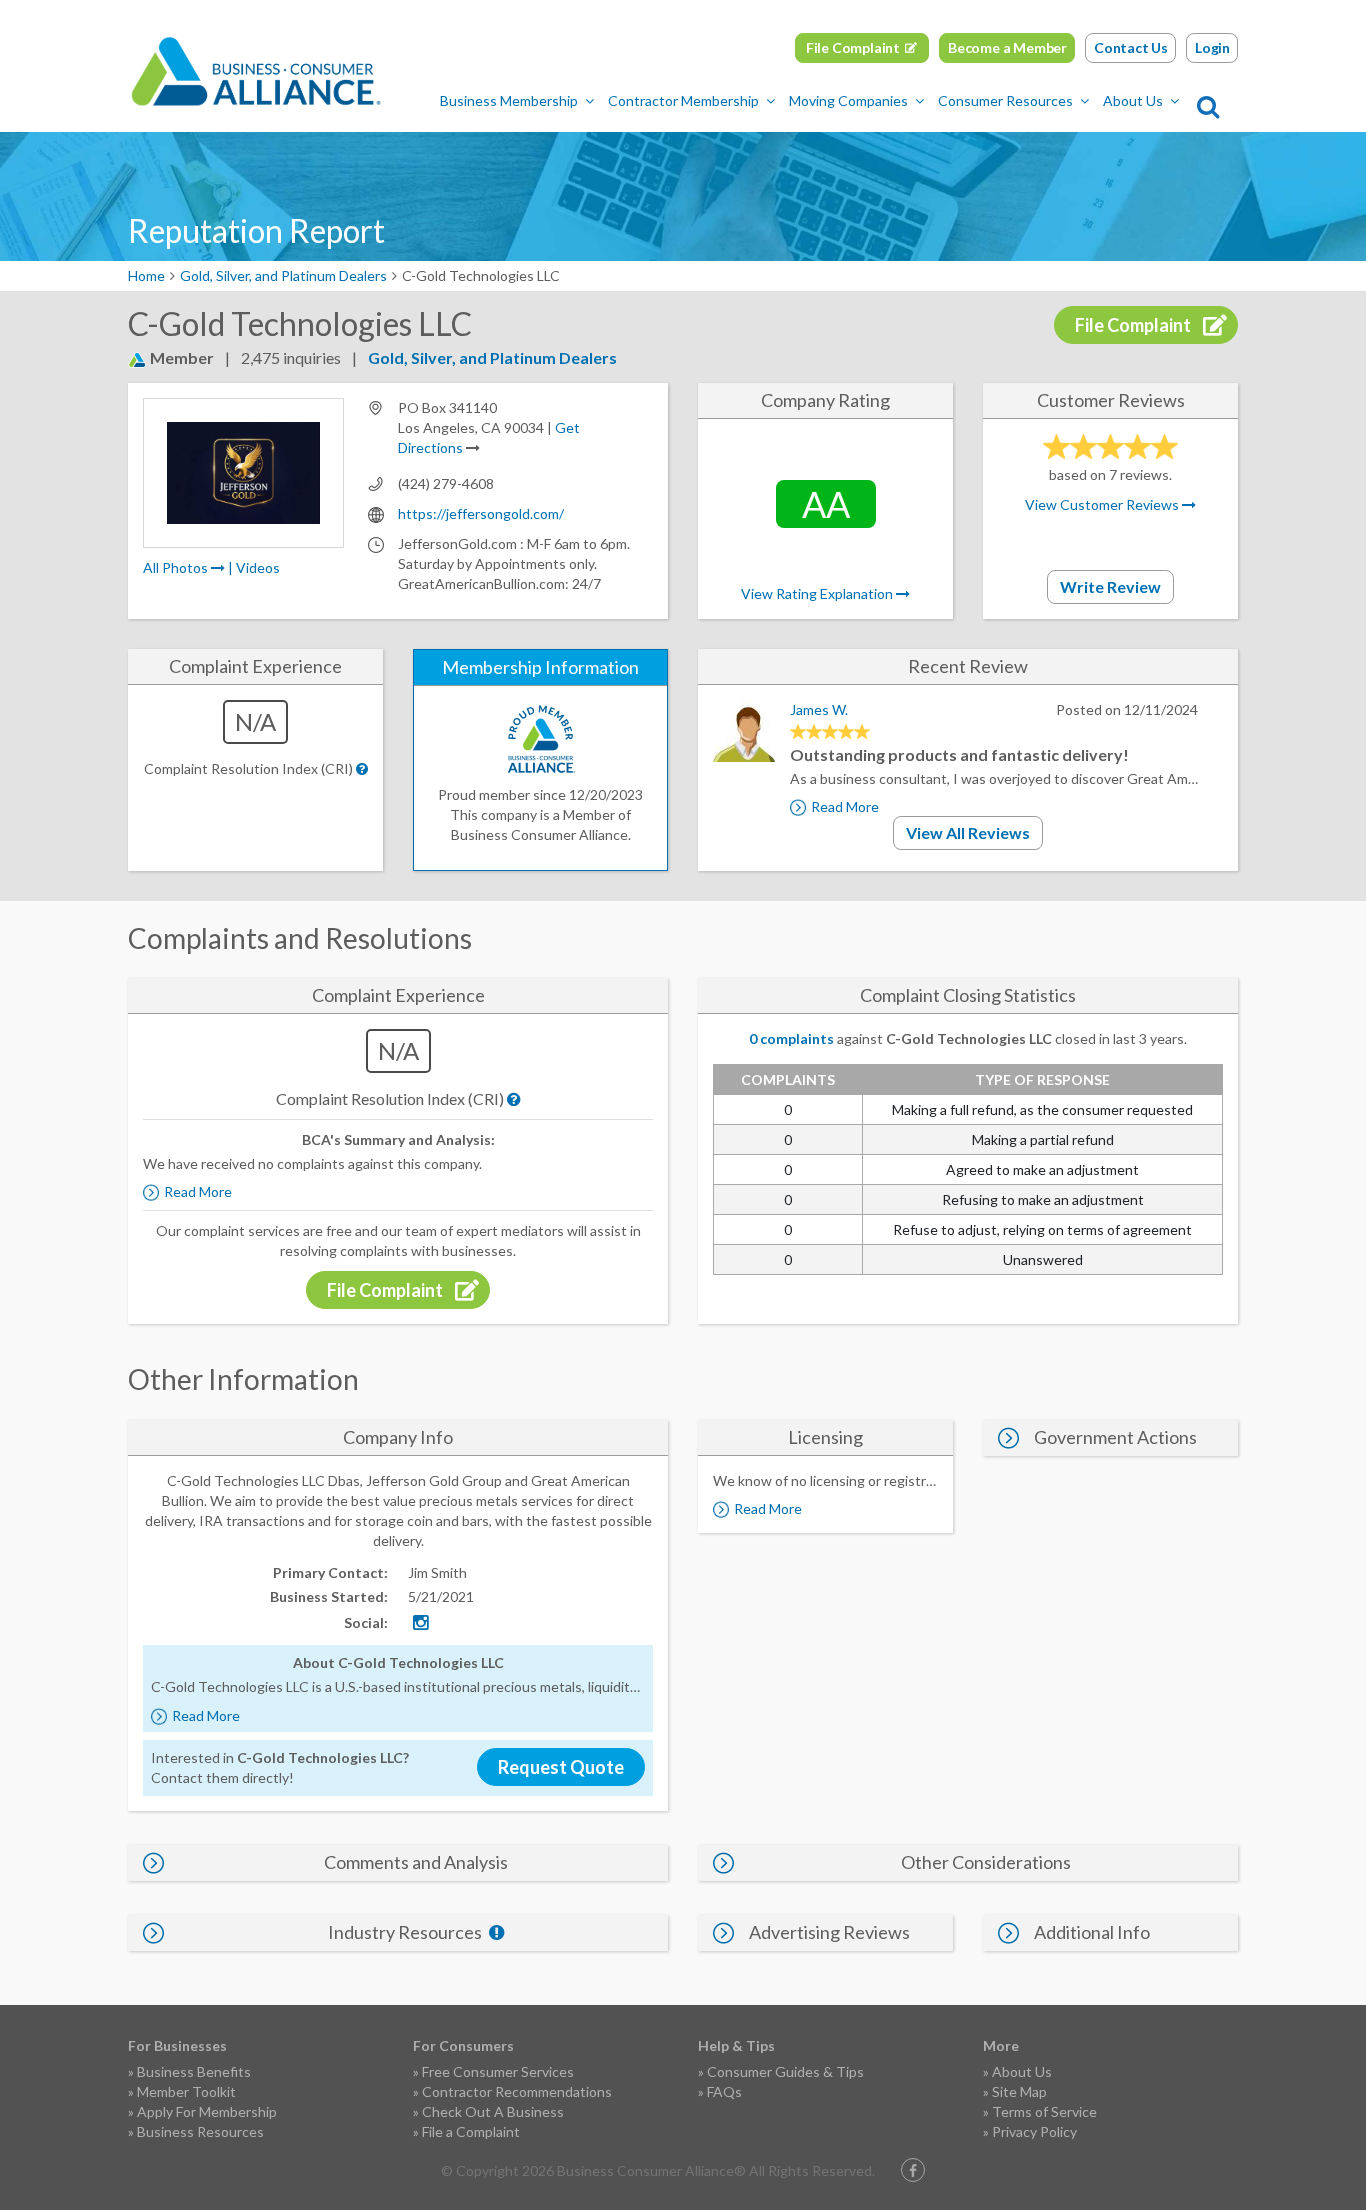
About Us (1133, 100)
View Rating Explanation (818, 593)
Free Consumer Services (498, 2071)
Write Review (1110, 586)
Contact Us (1131, 47)
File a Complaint (471, 2131)
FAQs (724, 2091)
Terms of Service (1044, 2111)
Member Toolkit (186, 2091)
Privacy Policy (1034, 2131)
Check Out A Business (493, 2111)
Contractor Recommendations (517, 2091)
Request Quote (561, 1767)
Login (1212, 47)
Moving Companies (848, 100)
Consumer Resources (1005, 100)
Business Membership (509, 100)
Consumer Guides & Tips (785, 2071)
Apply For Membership (207, 2111)
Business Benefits (194, 2071)
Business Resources (200, 2131)
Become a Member (1007, 47)
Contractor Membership (683, 100)
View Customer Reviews (1103, 504)
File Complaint (853, 47)
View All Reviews (968, 832)
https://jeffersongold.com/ (481, 513)
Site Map (1019, 2091)
